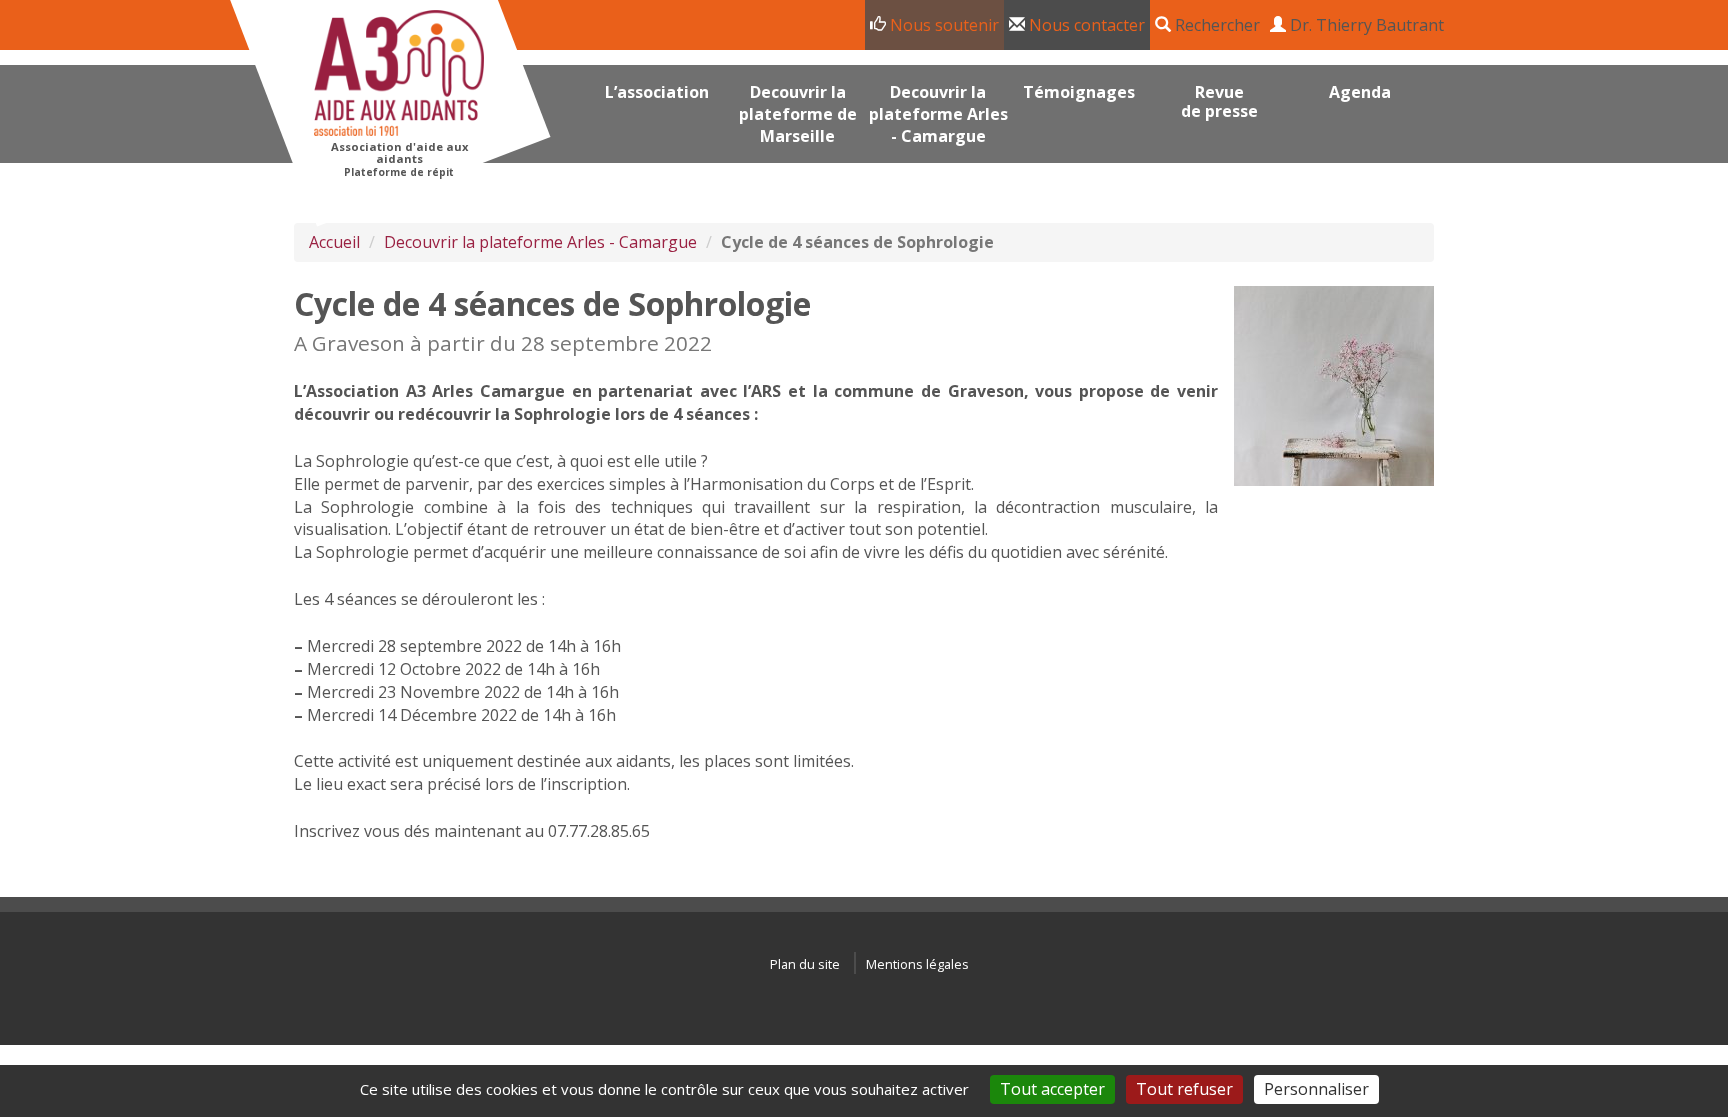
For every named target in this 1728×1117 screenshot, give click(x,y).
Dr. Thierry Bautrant (1365, 25)
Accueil (334, 242)
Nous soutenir (942, 25)
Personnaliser (1316, 1089)
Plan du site (805, 964)
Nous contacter (1085, 25)
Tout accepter (1052, 1089)
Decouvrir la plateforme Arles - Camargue (540, 242)
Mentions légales (917, 964)
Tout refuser (1184, 1089)
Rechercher (1215, 25)
